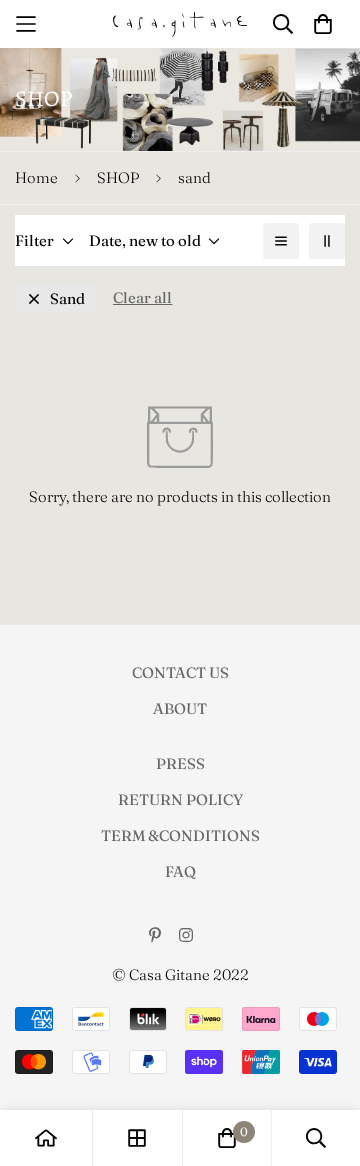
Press (180, 763)
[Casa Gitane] (180, 24)
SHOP (118, 177)
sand (67, 298)
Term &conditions (180, 835)
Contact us (180, 672)
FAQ (180, 871)
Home (36, 177)
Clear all (142, 297)
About (180, 708)
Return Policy (180, 799)
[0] (227, 1138)
